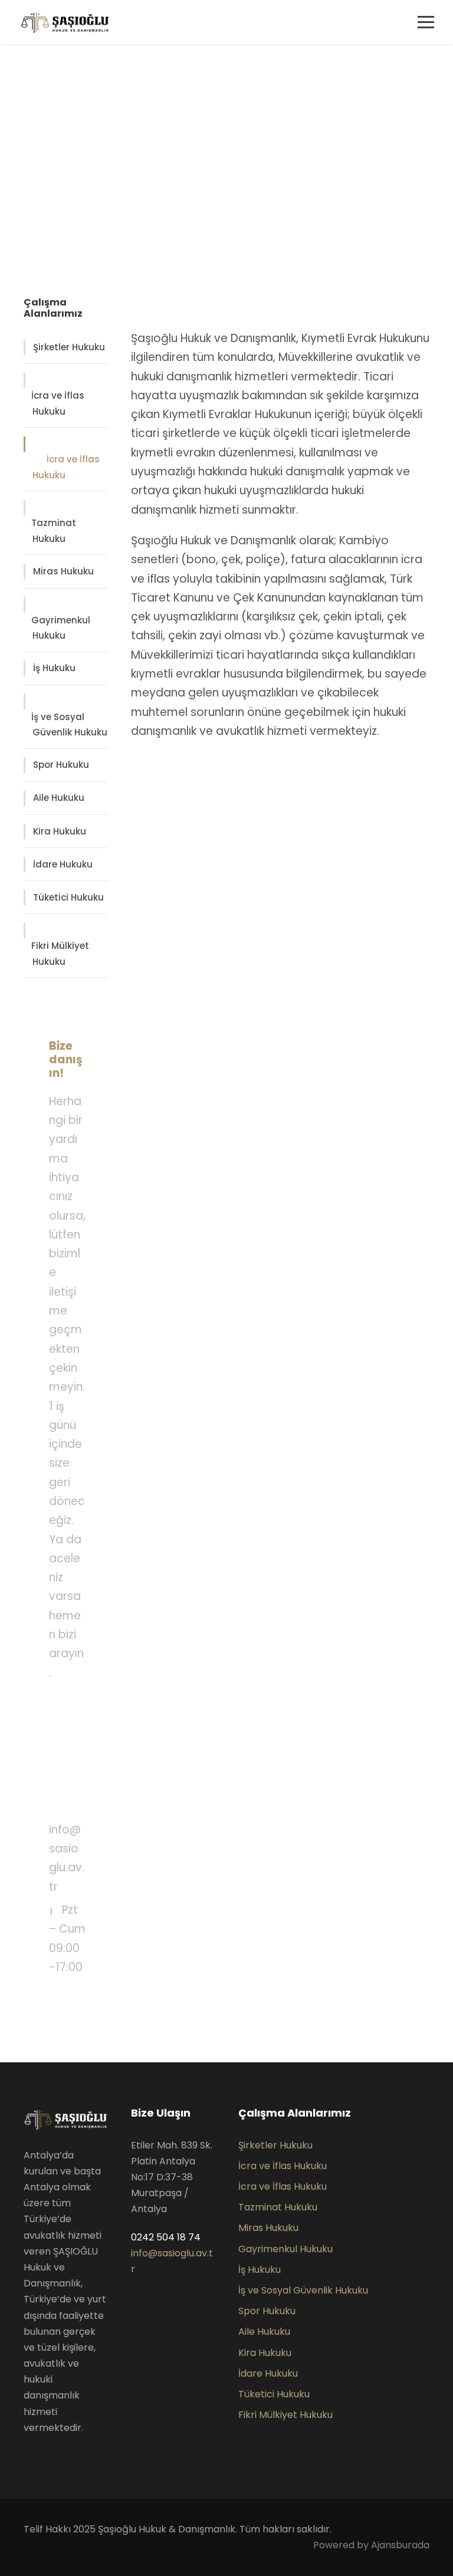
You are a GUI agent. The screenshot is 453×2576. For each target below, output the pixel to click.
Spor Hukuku (61, 765)
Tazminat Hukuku (54, 531)
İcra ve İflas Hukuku (58, 403)
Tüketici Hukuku (68, 897)
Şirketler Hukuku (69, 347)
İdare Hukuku (63, 864)
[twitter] (46, 2455)
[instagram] (65, 2455)
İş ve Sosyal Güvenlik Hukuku (69, 725)
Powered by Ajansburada (371, 2545)
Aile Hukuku (59, 798)
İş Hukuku (54, 668)
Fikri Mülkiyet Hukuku (60, 954)
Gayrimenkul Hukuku (61, 628)
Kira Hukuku (60, 831)
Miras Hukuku (63, 571)
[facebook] (27, 2455)
